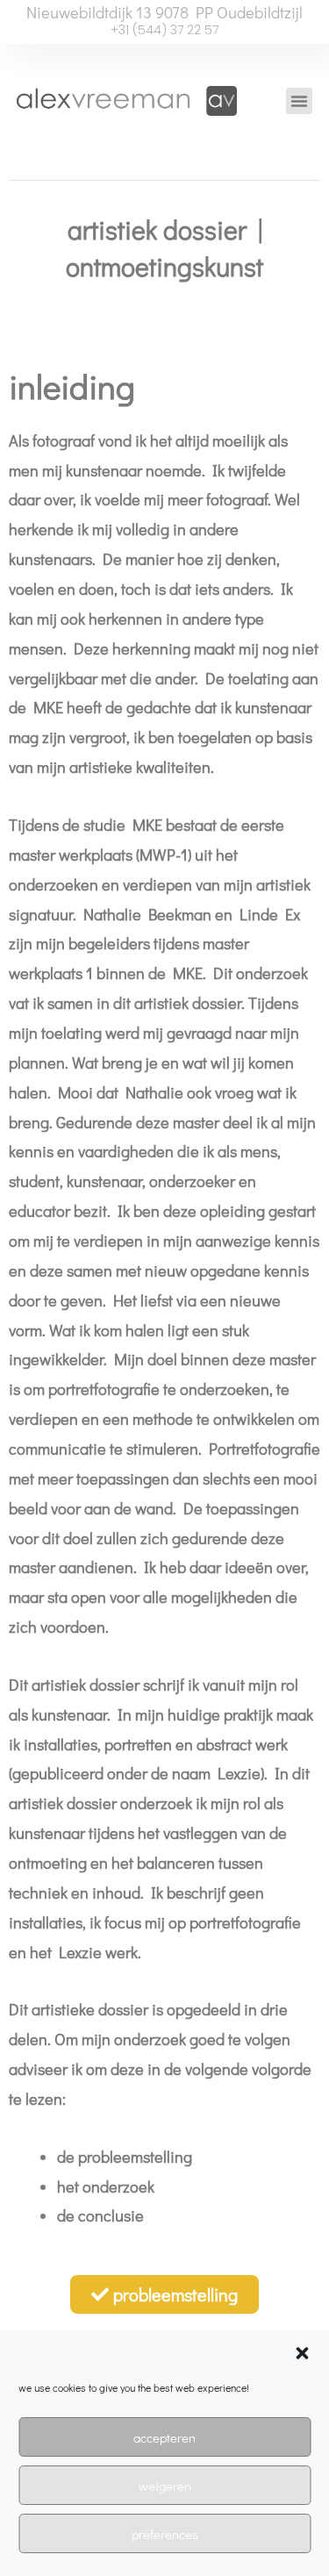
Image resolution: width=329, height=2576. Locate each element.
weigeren (165, 2486)
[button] (302, 2353)
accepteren (164, 2437)
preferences (165, 2534)
